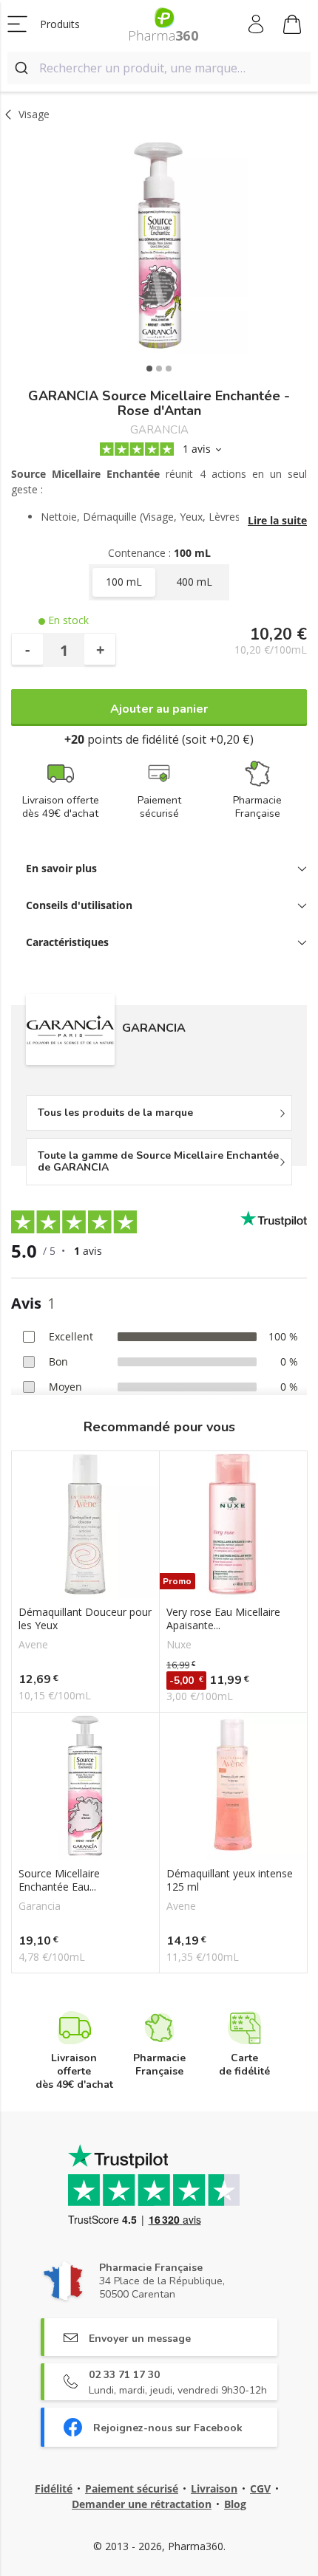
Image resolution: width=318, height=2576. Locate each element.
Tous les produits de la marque (115, 1113)
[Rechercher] (23, 68)
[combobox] (159, 68)
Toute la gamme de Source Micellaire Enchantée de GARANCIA (158, 1161)
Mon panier (292, 24)
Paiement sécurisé (132, 2488)
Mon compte (257, 24)
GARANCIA (159, 430)
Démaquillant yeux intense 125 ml (230, 1880)
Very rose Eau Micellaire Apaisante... (223, 1619)
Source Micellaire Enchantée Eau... (59, 1880)
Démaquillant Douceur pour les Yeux (85, 1619)
